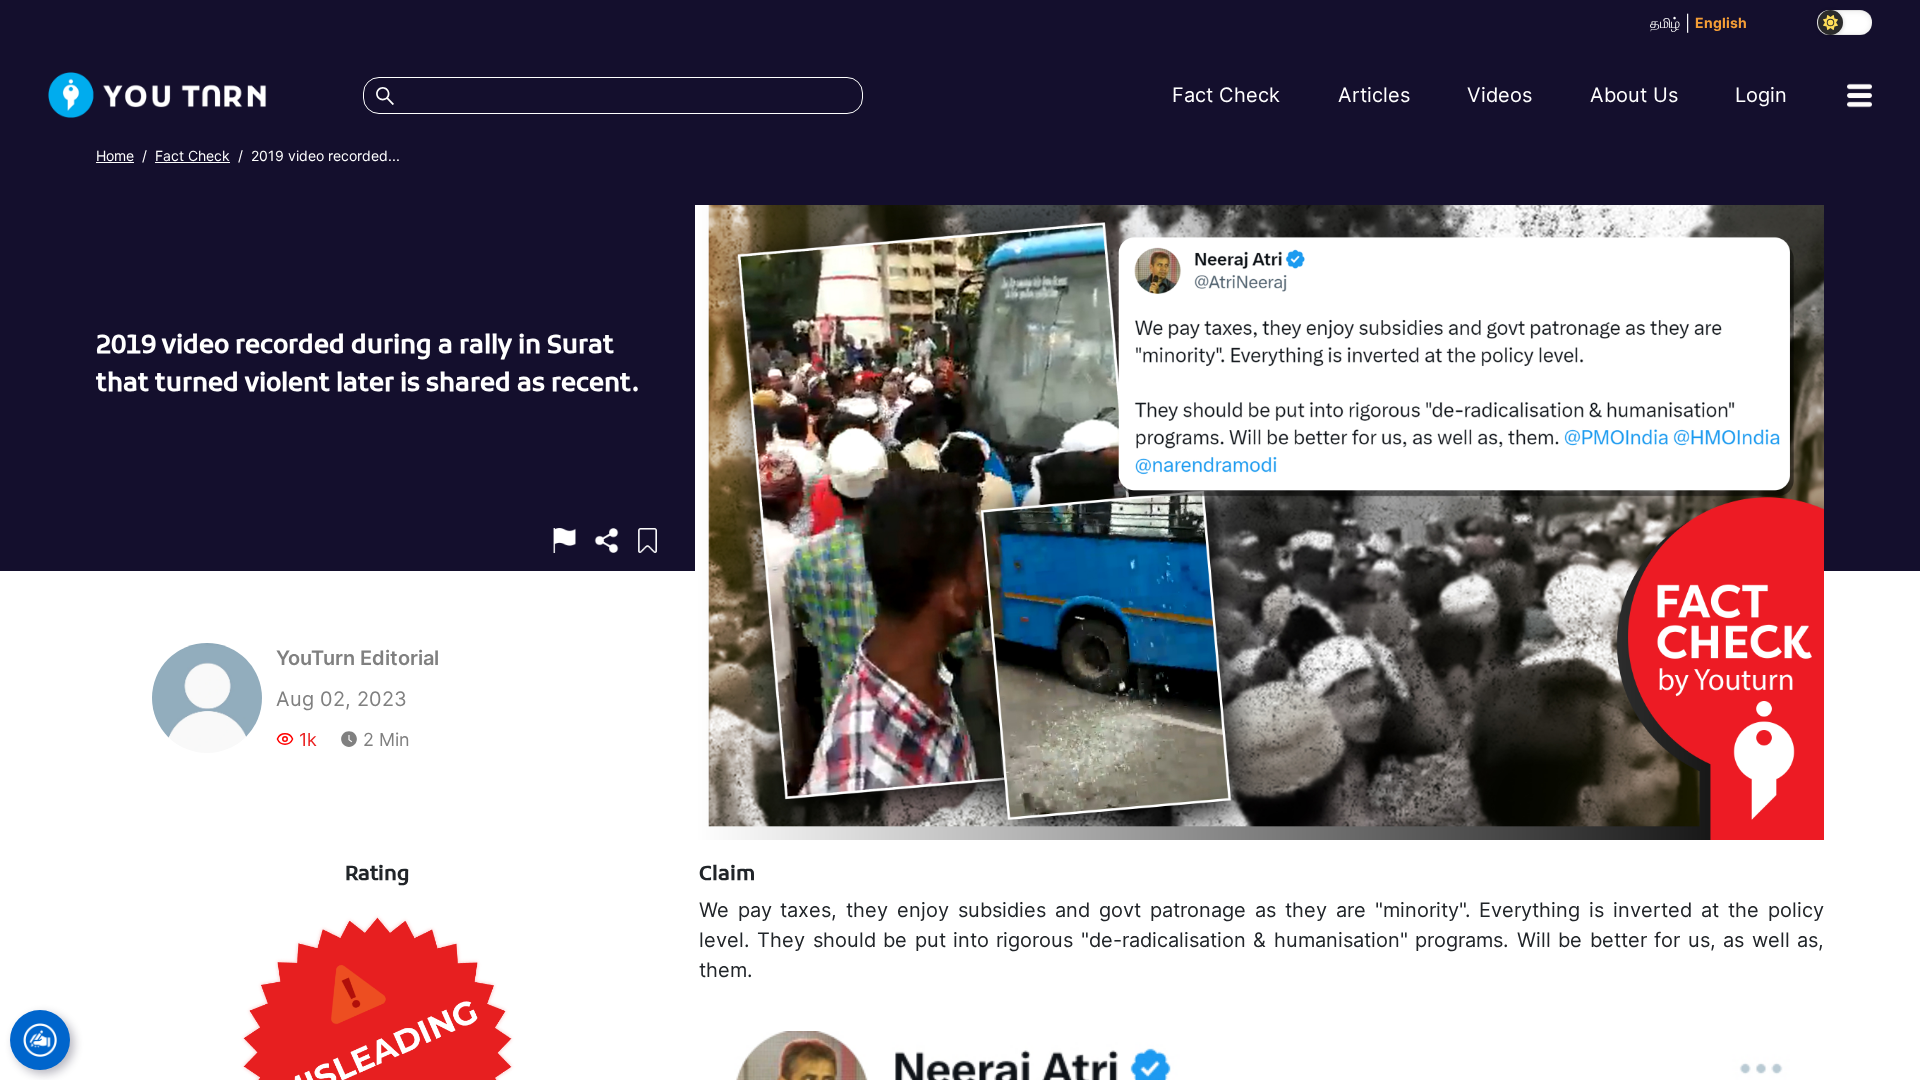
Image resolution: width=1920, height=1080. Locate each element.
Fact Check (192, 155)
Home (115, 155)
